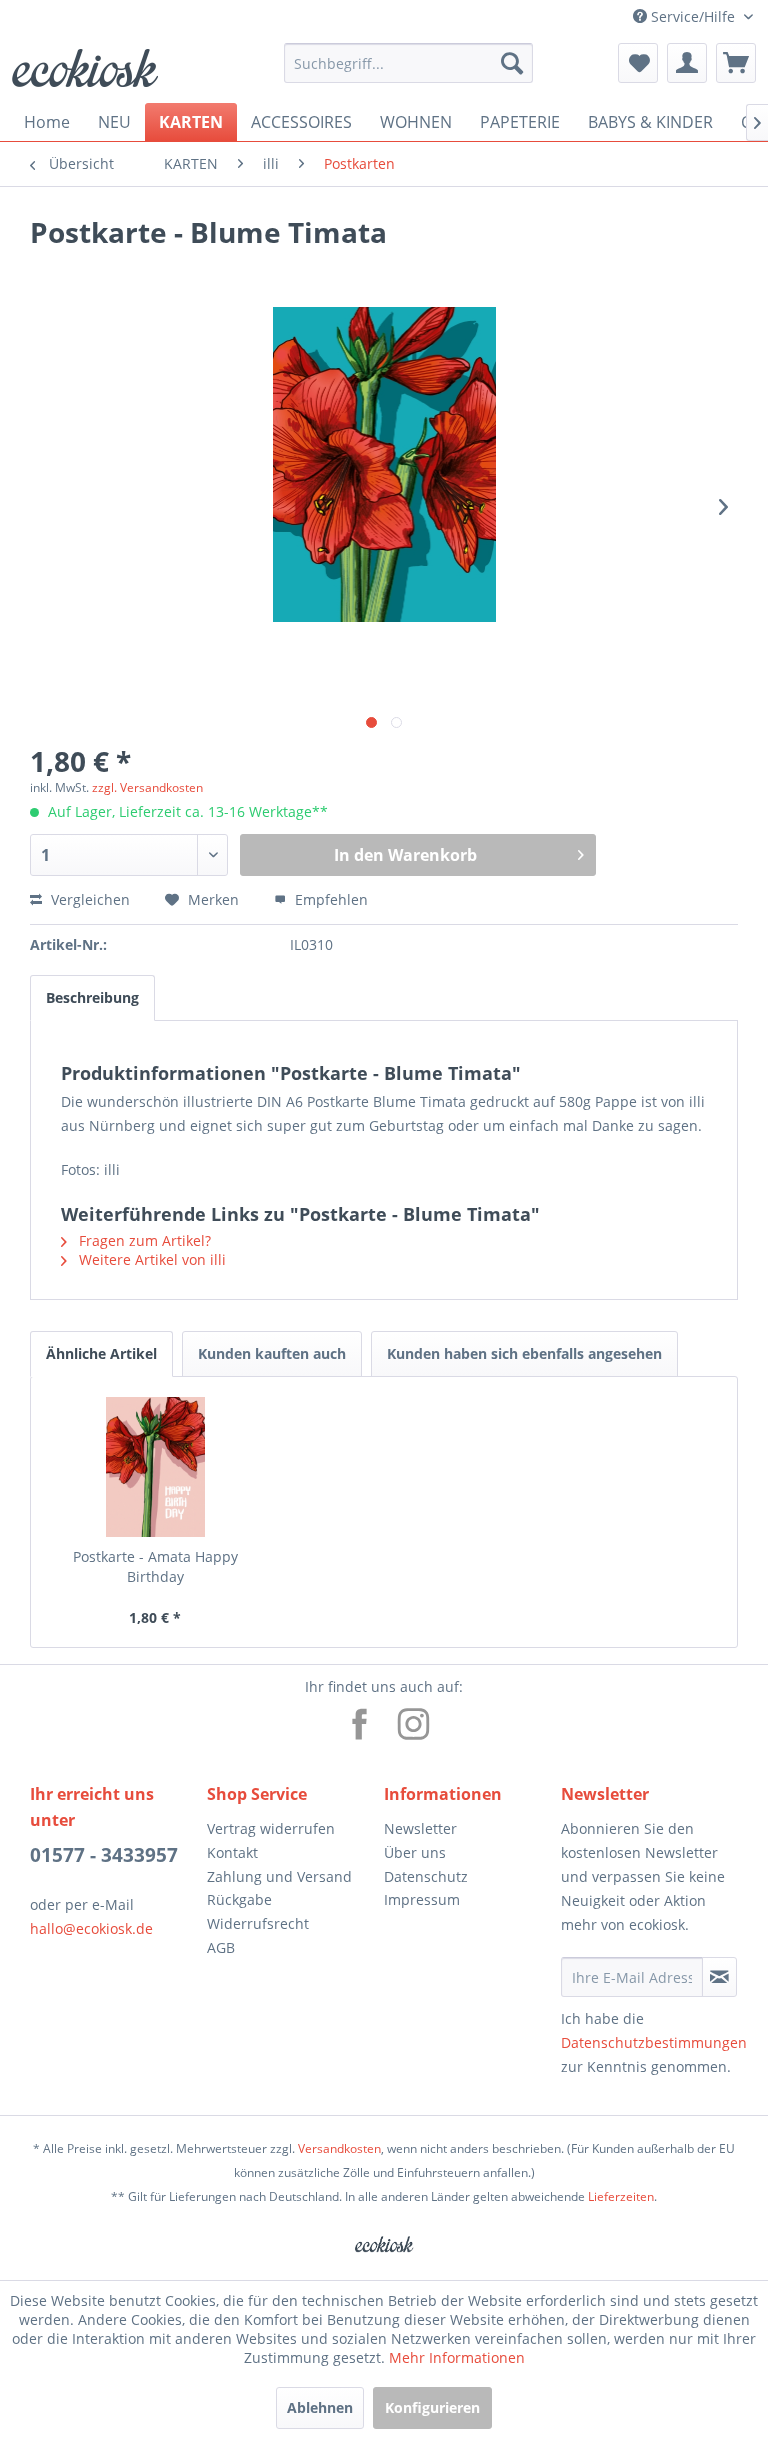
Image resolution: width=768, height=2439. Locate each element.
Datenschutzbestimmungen (654, 2042)
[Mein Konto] (687, 63)
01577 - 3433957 (104, 1855)
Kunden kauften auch (272, 1353)
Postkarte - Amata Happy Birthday (155, 1566)
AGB (221, 1947)
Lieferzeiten (621, 2196)
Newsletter (420, 1828)
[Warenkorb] (736, 63)
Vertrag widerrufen (271, 1828)
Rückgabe (239, 1899)
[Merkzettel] (638, 63)
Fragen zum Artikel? (143, 1240)
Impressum (422, 1899)
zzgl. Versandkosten (147, 787)
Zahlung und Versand (279, 1876)
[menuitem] (409, 63)
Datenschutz (426, 1876)
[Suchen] (512, 63)
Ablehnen (320, 2407)
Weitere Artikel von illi (150, 1259)
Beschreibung (92, 997)
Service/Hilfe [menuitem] (693, 16)
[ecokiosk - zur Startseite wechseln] (85, 68)
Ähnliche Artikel (101, 1353)
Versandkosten (339, 2148)
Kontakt (232, 1852)
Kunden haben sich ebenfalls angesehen (524, 1353)
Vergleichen (88, 899)
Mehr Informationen (457, 2357)
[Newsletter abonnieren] (719, 1977)
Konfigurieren (432, 2407)
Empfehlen (329, 899)
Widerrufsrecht (258, 1923)
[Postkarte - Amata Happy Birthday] (155, 1467)
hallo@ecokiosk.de (91, 1928)
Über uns (415, 1852)
